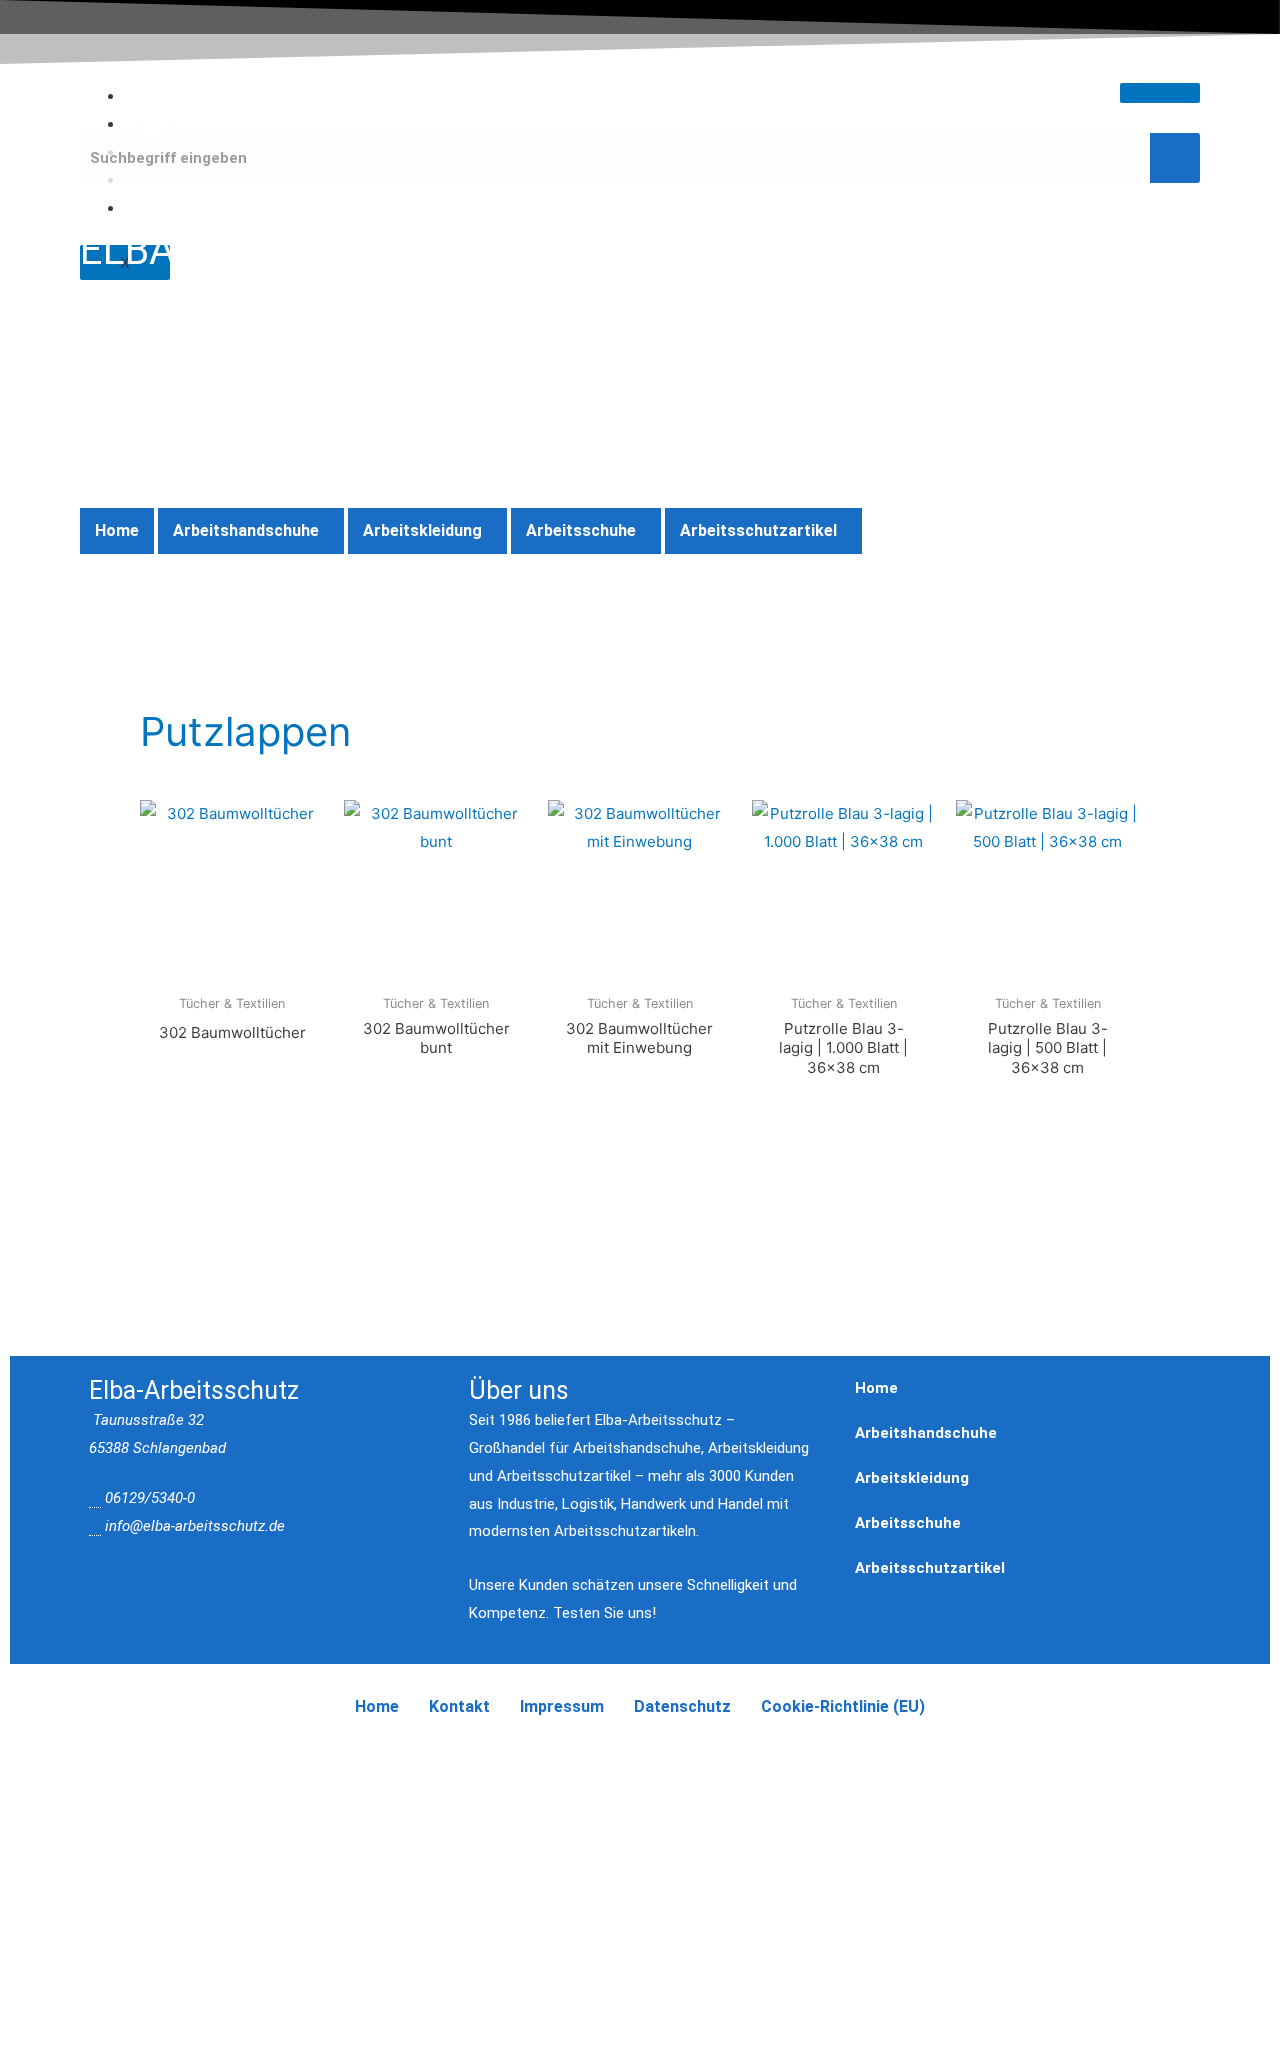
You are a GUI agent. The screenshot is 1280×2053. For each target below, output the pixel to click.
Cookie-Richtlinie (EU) (218, 208)
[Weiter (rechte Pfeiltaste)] (124, 1788)
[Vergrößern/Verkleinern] (40, 1759)
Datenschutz (682, 1706)
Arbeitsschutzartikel (758, 530)
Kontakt (166, 124)
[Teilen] (208, 1759)
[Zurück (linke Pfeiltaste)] (40, 1788)
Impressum (562, 1706)
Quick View (232, 967)
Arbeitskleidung (422, 530)
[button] (251, 531)
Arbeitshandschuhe (246, 530)
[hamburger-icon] (1160, 93)
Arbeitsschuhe (581, 530)
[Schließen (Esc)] (292, 1759)
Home (161, 96)
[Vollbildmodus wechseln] (124, 1759)
